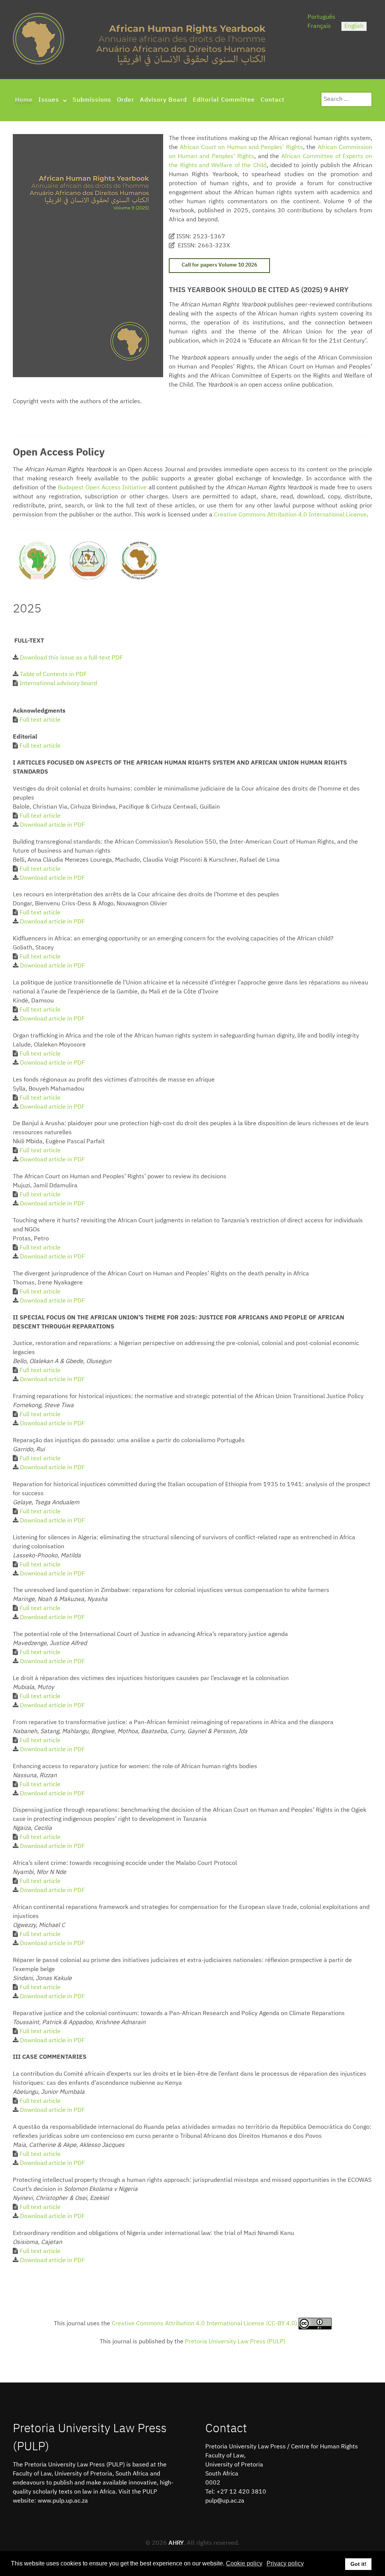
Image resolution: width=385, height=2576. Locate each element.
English (354, 26)
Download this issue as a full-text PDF (71, 658)
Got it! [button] (358, 2564)
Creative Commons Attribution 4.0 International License (290, 515)
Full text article (40, 720)
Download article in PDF (52, 825)
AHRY (176, 2543)
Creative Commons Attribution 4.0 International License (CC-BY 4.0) (205, 2324)
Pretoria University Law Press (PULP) (235, 2342)
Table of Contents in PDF (53, 675)
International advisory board (58, 684)
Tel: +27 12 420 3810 (236, 2492)
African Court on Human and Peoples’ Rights (241, 148)
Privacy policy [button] (285, 2563)
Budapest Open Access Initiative (102, 488)
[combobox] (346, 99)
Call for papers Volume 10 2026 (219, 265)
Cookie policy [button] (244, 2563)
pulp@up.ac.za (225, 2501)
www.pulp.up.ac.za (63, 2501)
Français (319, 26)
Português (321, 17)
